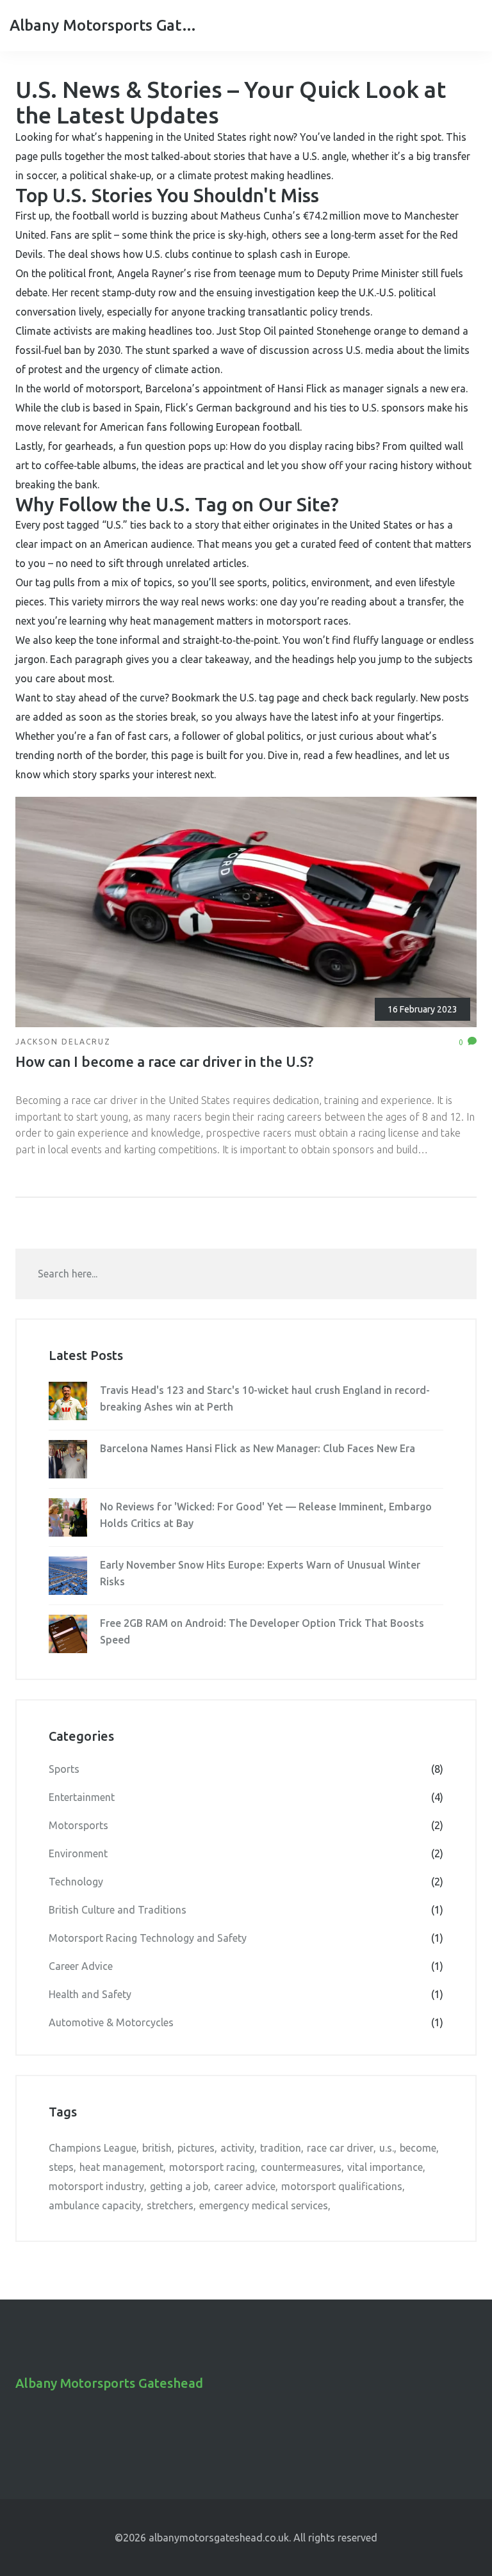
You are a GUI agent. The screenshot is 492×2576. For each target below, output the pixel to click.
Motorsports (246, 1825)
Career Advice (246, 1966)
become (418, 2148)
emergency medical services (264, 2205)
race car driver (340, 2148)
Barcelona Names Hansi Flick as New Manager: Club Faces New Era (258, 1448)
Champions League (93, 2148)
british (157, 2148)
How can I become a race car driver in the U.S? (164, 1061)
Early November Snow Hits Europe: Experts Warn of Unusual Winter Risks (260, 1573)
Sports (246, 1769)
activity (237, 2148)
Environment (246, 1853)
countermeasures (301, 2167)
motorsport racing (212, 2167)
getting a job (179, 2186)
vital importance (385, 2167)
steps (61, 2167)
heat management (121, 2167)
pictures (196, 2148)
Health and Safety (246, 1994)
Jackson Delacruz (63, 1042)
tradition (281, 2148)
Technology (246, 1882)
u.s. (387, 2148)
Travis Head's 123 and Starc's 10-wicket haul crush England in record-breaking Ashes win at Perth (265, 1398)
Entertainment (246, 1797)
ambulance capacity (95, 2205)
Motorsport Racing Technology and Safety (246, 1938)
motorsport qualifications (342, 2186)
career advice (245, 2186)
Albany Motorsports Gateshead (106, 25)
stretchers (170, 2205)
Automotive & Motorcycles (246, 2022)
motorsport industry (96, 2186)
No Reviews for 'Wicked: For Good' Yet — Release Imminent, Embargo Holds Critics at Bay (266, 1515)
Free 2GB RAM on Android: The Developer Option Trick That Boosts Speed (262, 1631)
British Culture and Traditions (246, 1910)
